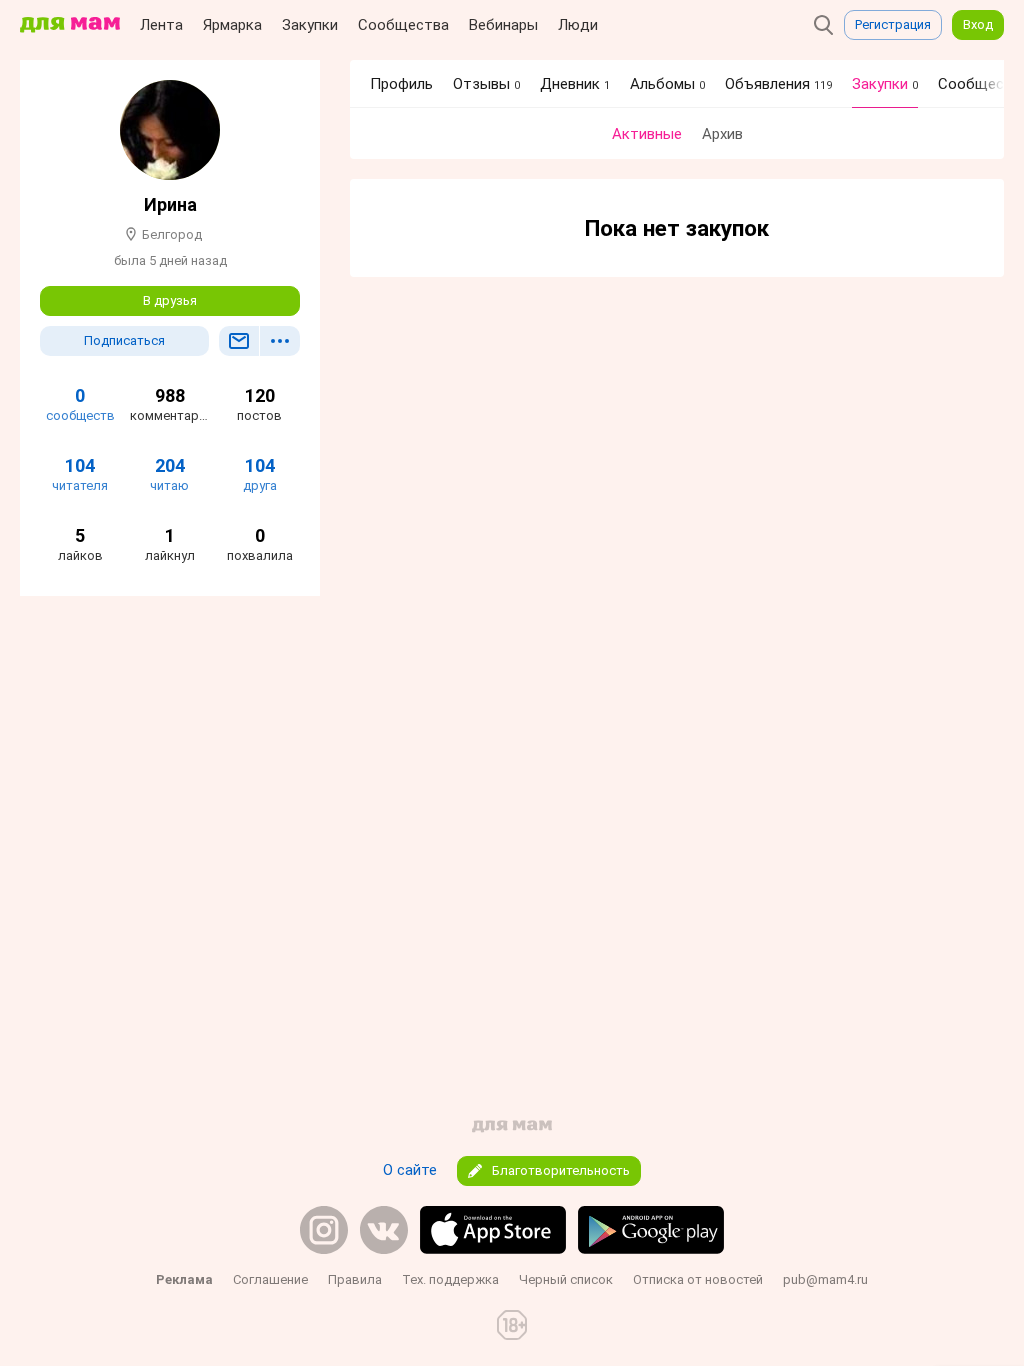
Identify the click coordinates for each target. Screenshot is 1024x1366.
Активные (647, 134)
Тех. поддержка (450, 1279)
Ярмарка (232, 25)
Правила (355, 1279)
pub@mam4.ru (825, 1279)
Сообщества (403, 25)
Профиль (401, 84)
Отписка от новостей (698, 1279)
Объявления (778, 84)
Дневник (575, 84)
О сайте (410, 1170)
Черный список (566, 1279)
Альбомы (667, 84)
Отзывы (486, 84)
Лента (161, 25)
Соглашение (270, 1279)
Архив (722, 134)
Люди (578, 25)
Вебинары (503, 25)
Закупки (310, 25)
